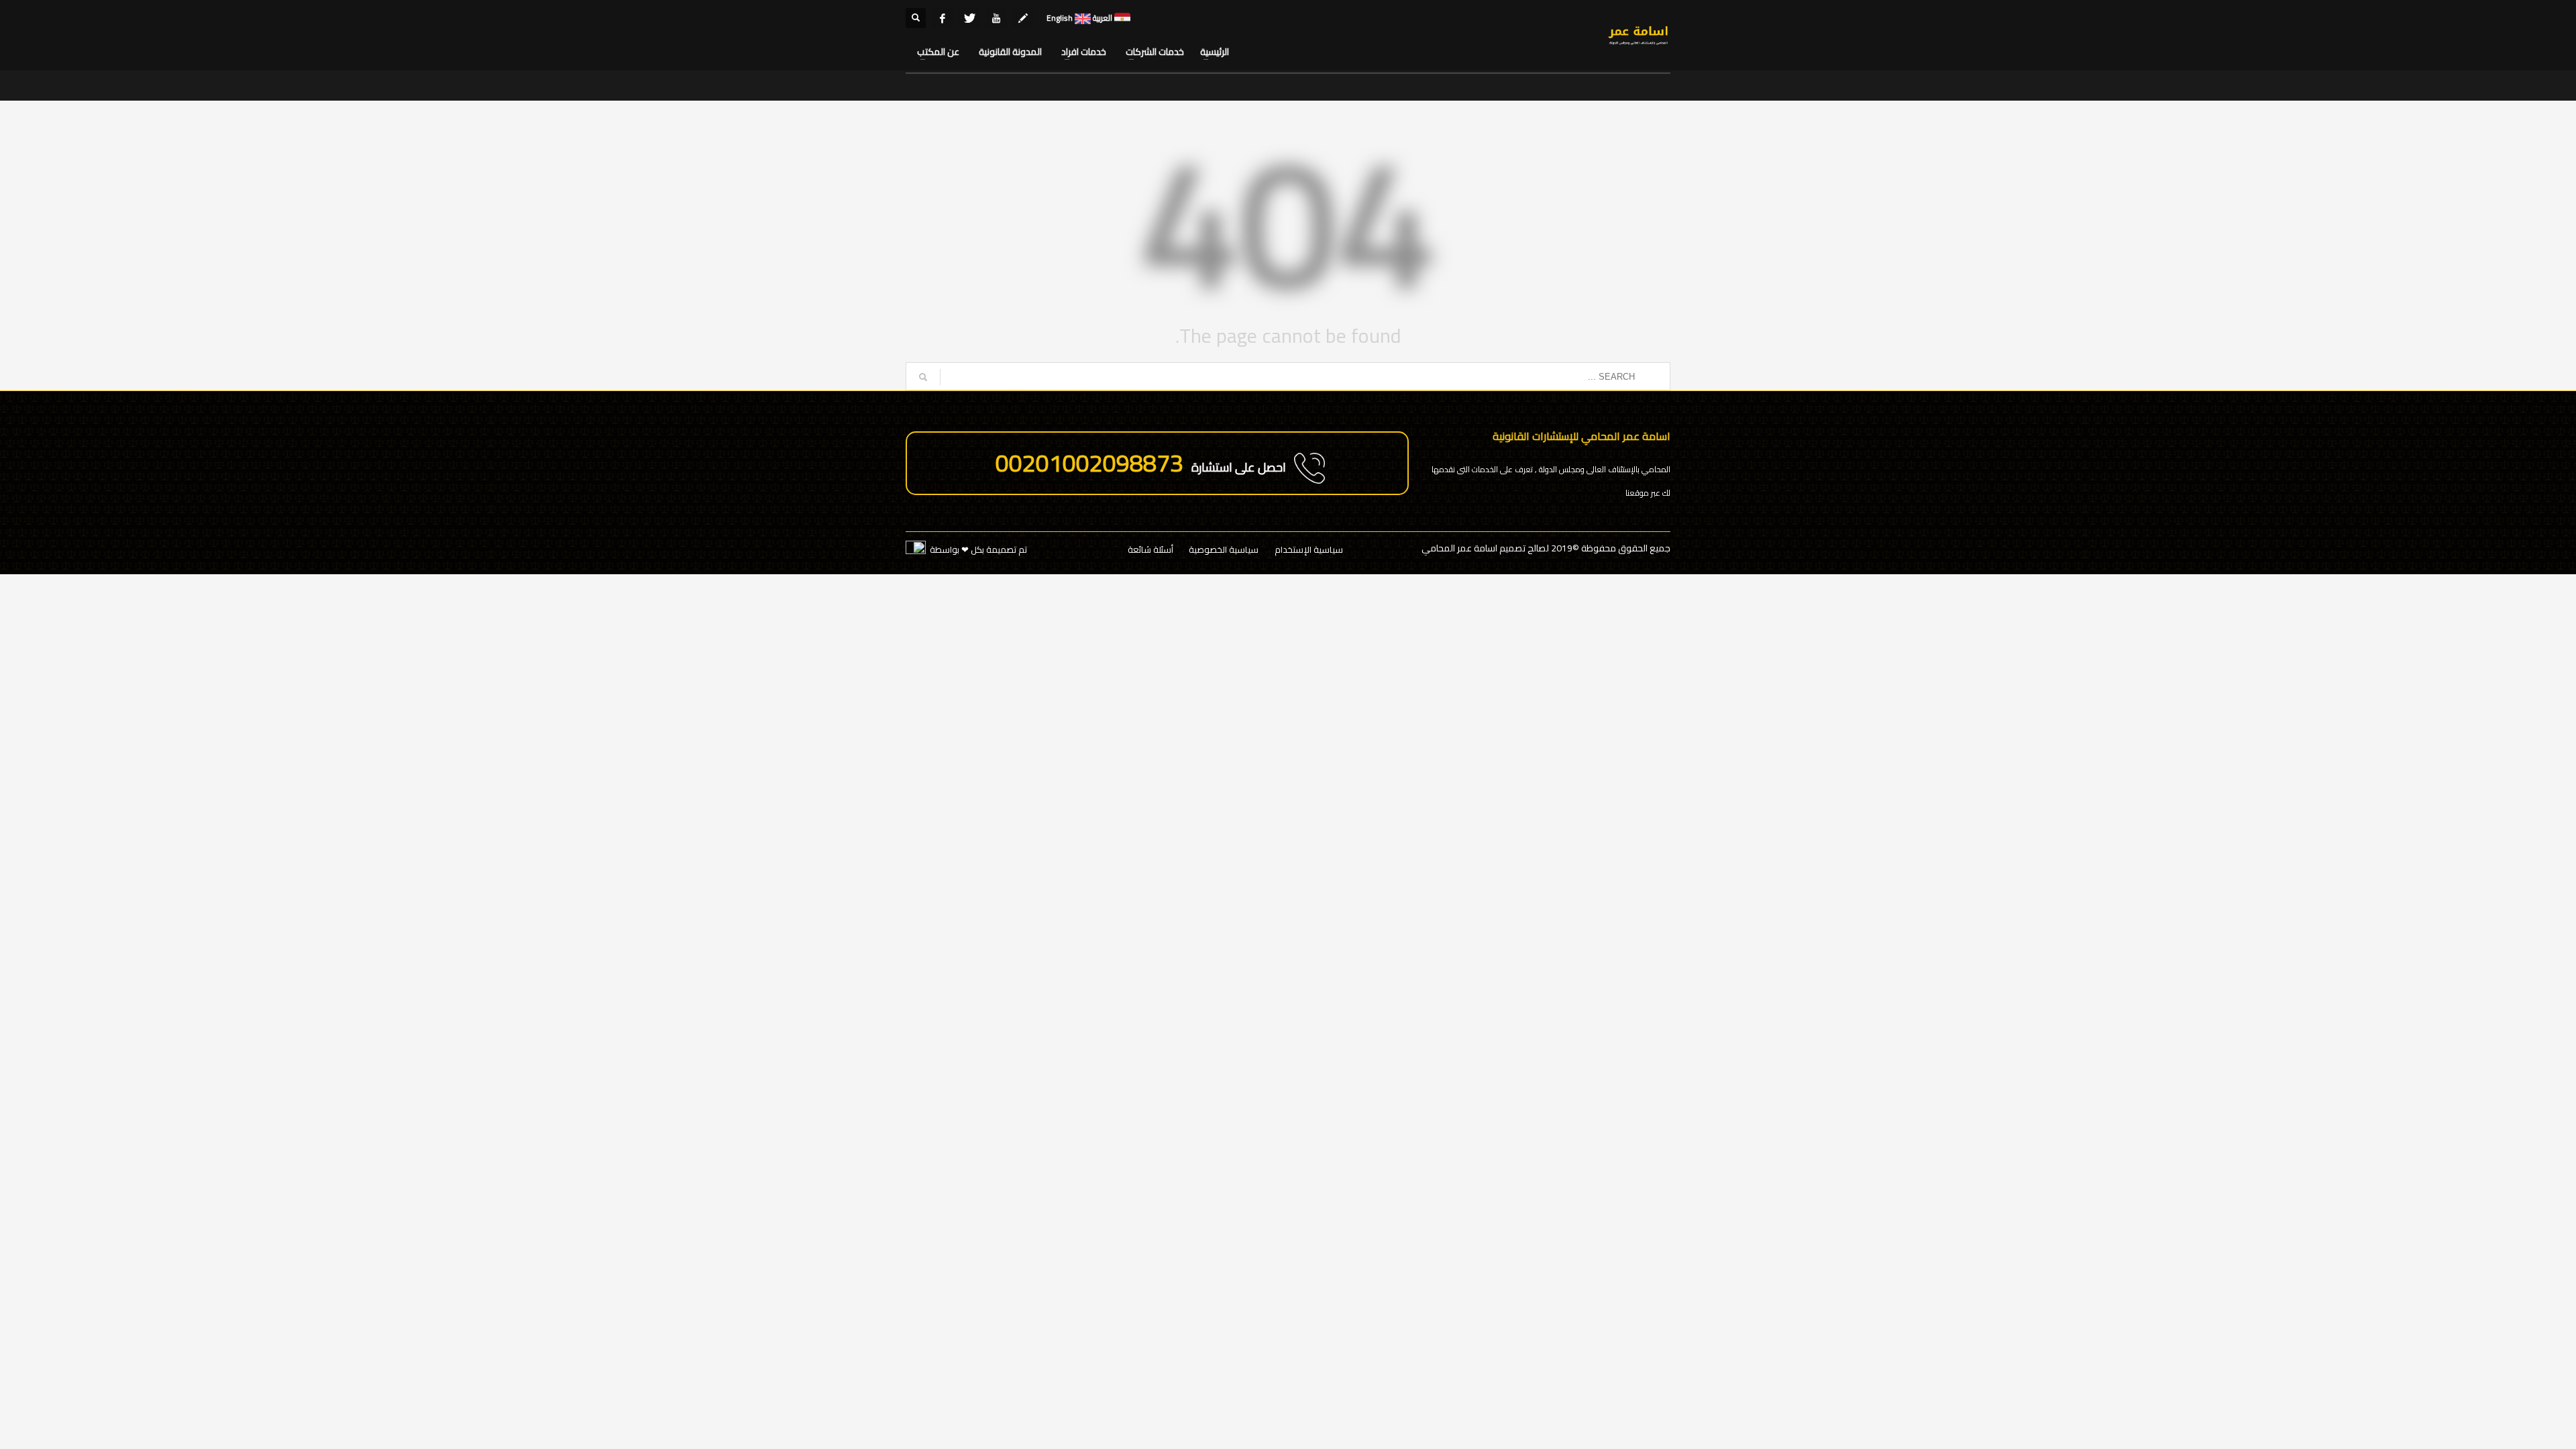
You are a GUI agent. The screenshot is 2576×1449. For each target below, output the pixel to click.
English (1060, 18)
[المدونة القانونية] (1023, 18)
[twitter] (969, 18)
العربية (1102, 18)
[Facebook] (943, 18)
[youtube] (996, 18)
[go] (923, 377)
